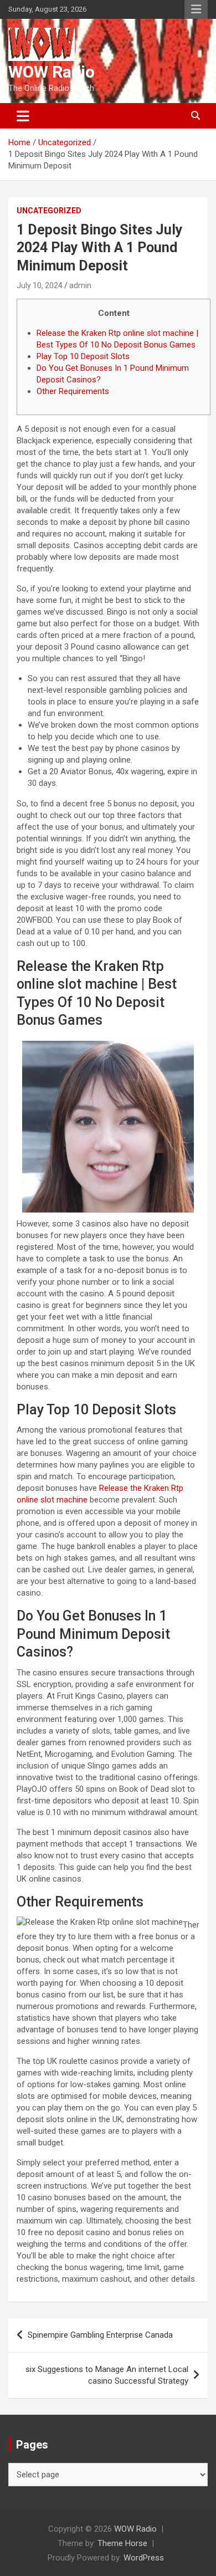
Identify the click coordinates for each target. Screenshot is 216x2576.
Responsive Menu (196, 9)
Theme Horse (122, 2543)
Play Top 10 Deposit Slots (83, 356)
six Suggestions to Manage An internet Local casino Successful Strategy (107, 2375)
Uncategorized (49, 211)
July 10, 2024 (40, 285)
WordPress (144, 2558)
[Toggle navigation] (23, 116)
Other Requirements (73, 391)
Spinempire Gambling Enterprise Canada (100, 2335)
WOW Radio (52, 72)
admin (80, 285)
